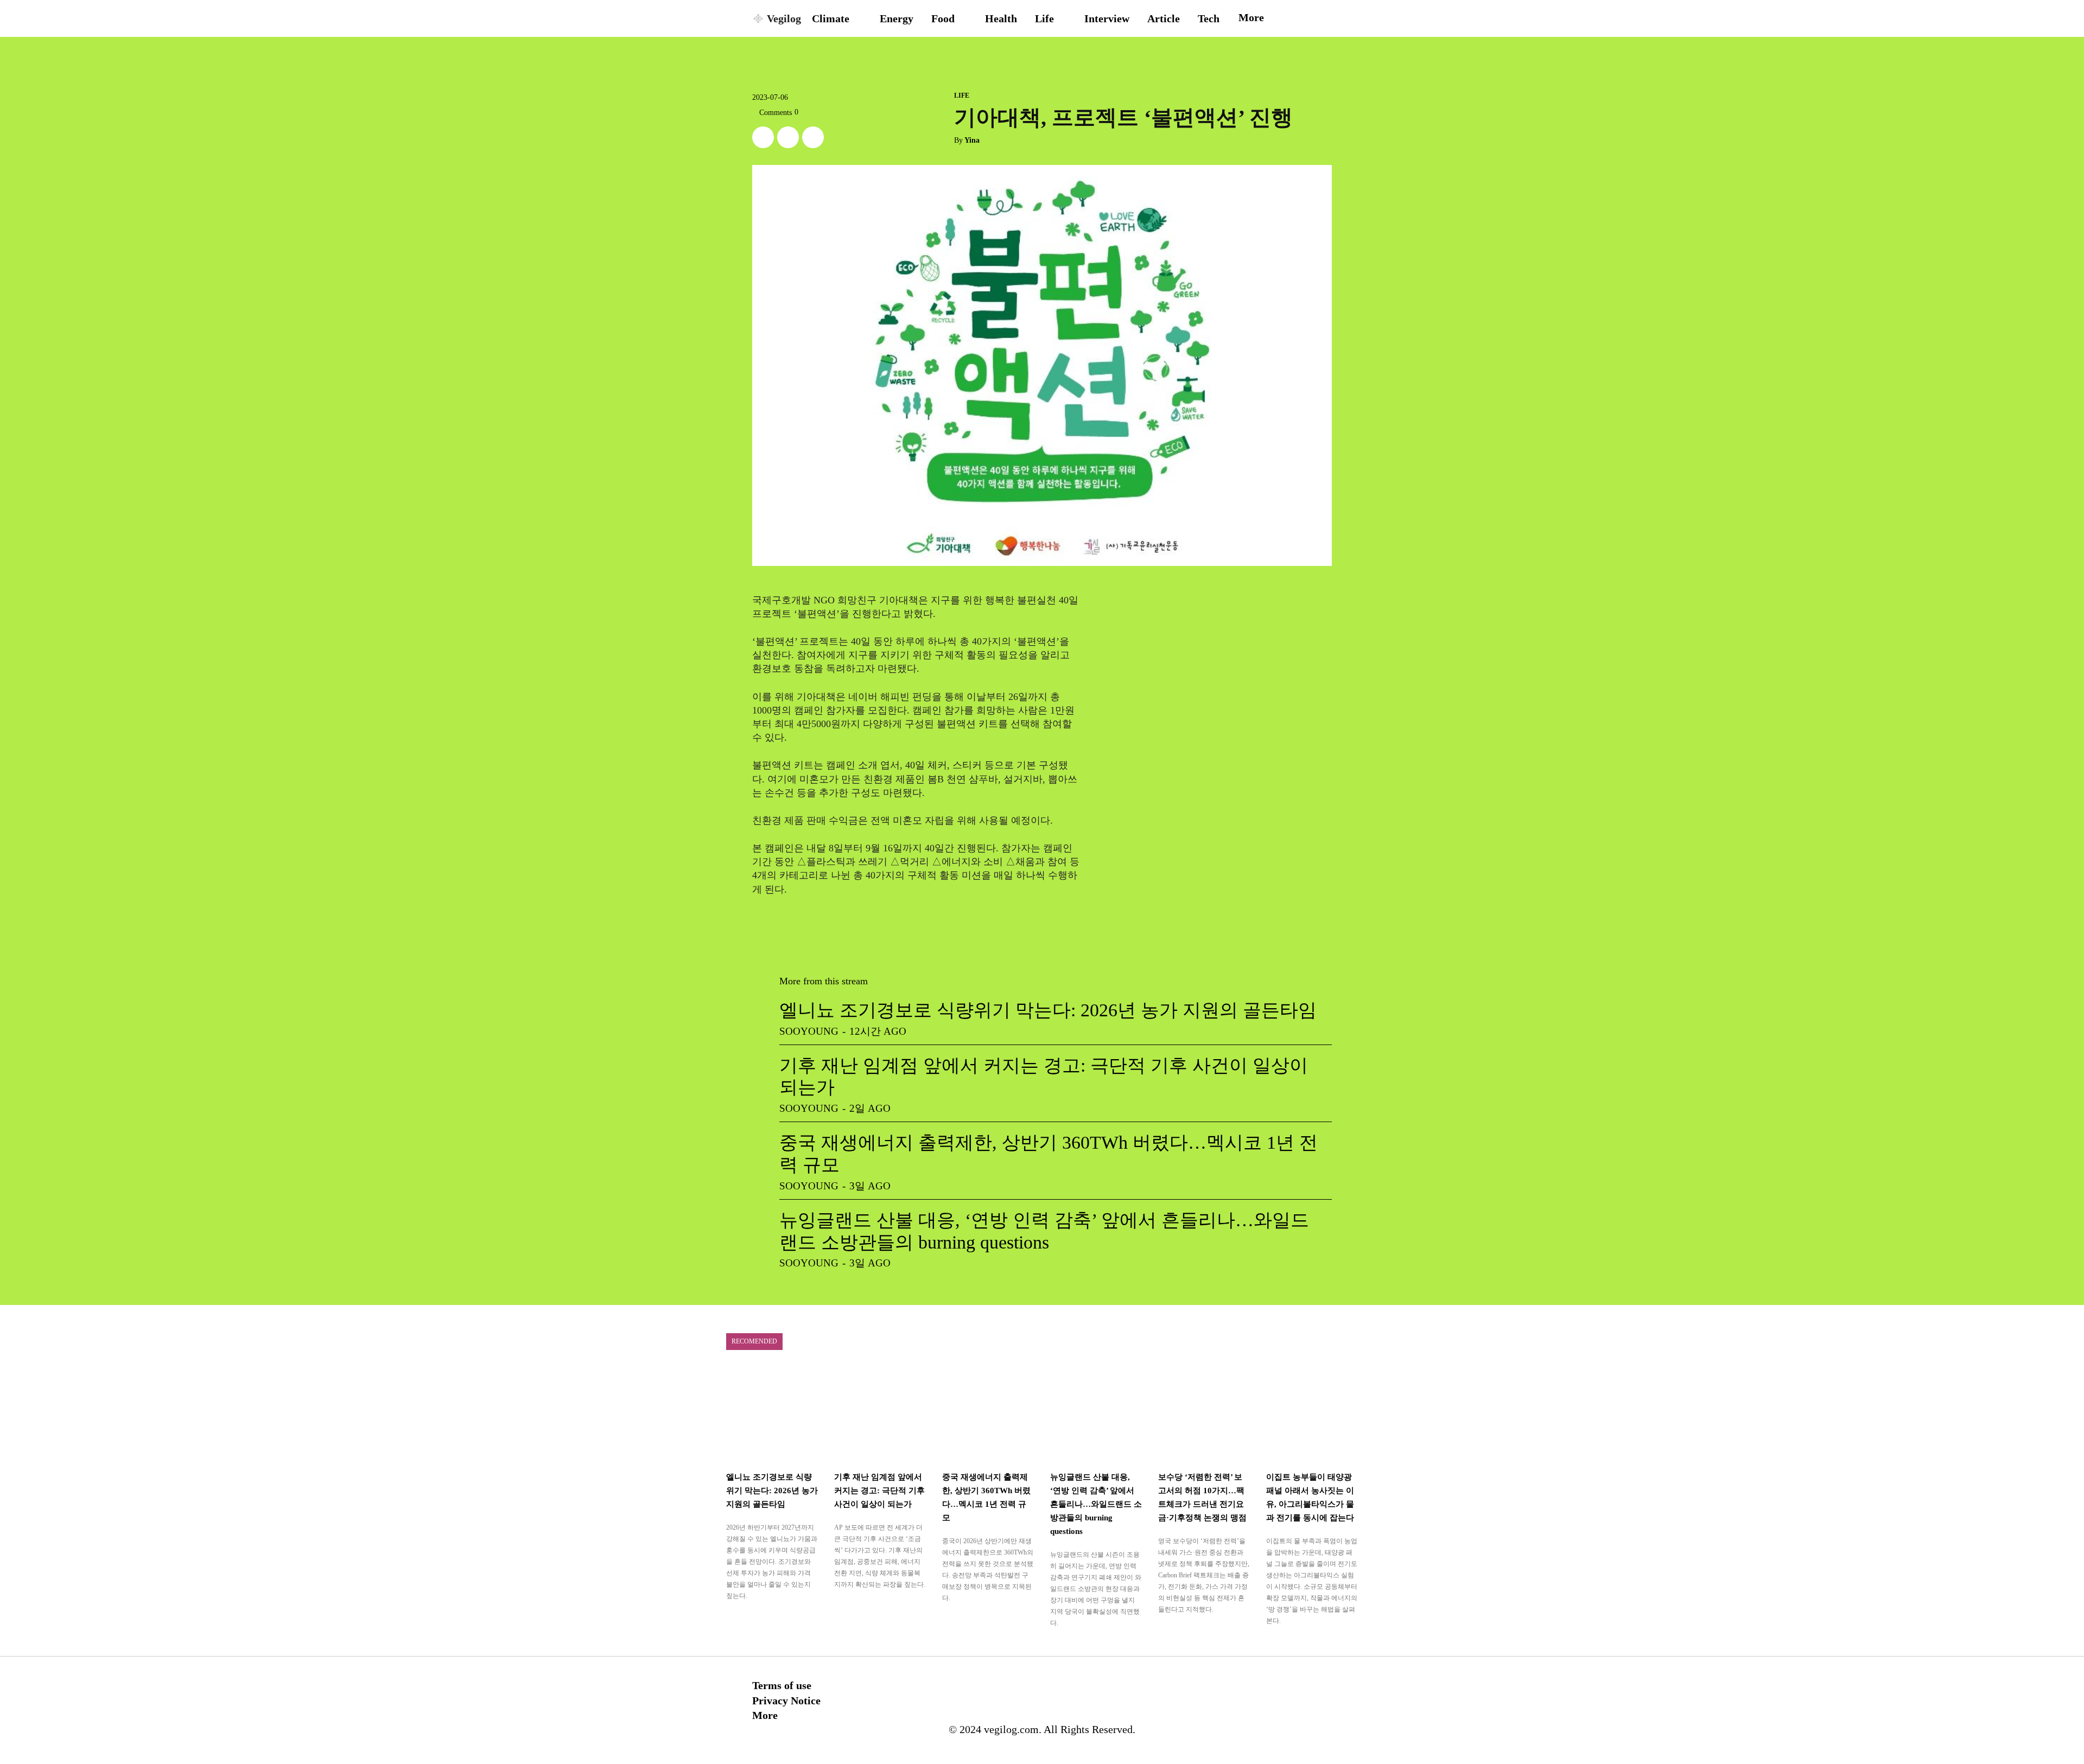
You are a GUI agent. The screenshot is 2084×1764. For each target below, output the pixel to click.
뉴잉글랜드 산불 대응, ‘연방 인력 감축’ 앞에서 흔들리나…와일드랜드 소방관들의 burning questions (1096, 1504)
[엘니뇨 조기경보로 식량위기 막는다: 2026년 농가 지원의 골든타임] (772, 1415)
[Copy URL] (813, 137)
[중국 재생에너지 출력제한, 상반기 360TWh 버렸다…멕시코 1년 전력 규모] (988, 1415)
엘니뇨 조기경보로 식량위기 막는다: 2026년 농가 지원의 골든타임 (1048, 1010)
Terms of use (782, 1685)
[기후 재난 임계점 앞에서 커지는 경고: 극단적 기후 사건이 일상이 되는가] (880, 1415)
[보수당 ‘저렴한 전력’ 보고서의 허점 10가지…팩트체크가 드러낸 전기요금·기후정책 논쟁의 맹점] (1204, 1415)
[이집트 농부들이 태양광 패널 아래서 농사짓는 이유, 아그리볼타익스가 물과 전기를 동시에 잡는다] (1312, 1415)
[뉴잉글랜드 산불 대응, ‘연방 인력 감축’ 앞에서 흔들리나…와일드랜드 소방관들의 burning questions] (1096, 1415)
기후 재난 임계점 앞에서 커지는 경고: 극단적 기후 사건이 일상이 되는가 (879, 1491)
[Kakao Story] (788, 137)
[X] (763, 137)
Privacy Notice (786, 1701)
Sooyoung (809, 1031)
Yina (972, 140)
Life (962, 95)
